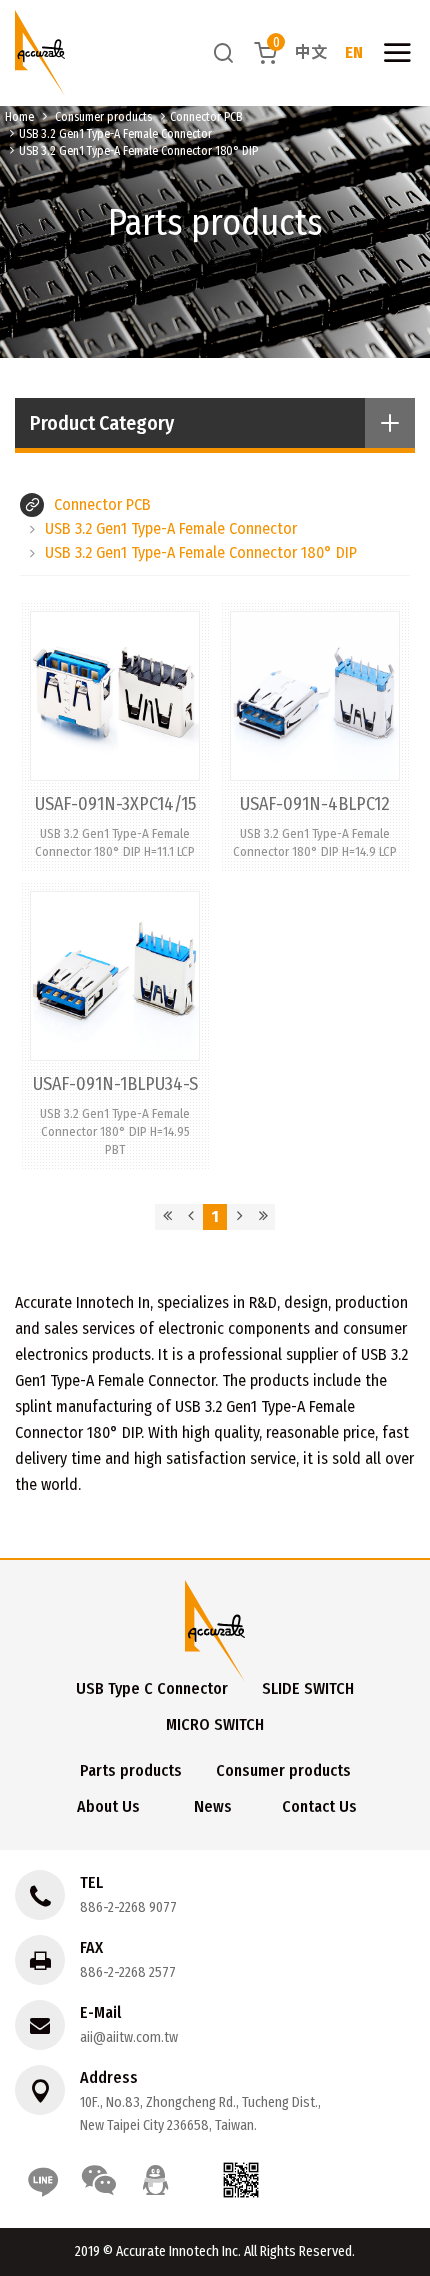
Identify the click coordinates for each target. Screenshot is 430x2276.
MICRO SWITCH (215, 1724)
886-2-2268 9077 (128, 1907)
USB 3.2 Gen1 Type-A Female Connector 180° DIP (138, 151)
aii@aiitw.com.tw (129, 2037)
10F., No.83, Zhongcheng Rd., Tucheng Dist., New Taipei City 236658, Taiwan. (200, 2114)
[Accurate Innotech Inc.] (40, 53)
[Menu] (397, 53)
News (213, 1806)
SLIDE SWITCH (308, 1688)
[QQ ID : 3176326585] (155, 2180)
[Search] (224, 52)
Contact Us (319, 1806)
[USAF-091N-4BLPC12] (315, 736)
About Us (108, 1806)
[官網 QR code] (241, 2180)
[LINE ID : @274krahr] (43, 2180)
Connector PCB (206, 117)
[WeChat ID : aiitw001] (99, 2180)
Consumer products (103, 117)
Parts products (131, 1770)
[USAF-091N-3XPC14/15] (115, 736)
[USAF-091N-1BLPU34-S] (115, 1025)
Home (19, 117)
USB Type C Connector (152, 1688)
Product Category (102, 423)
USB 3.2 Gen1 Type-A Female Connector (115, 134)
